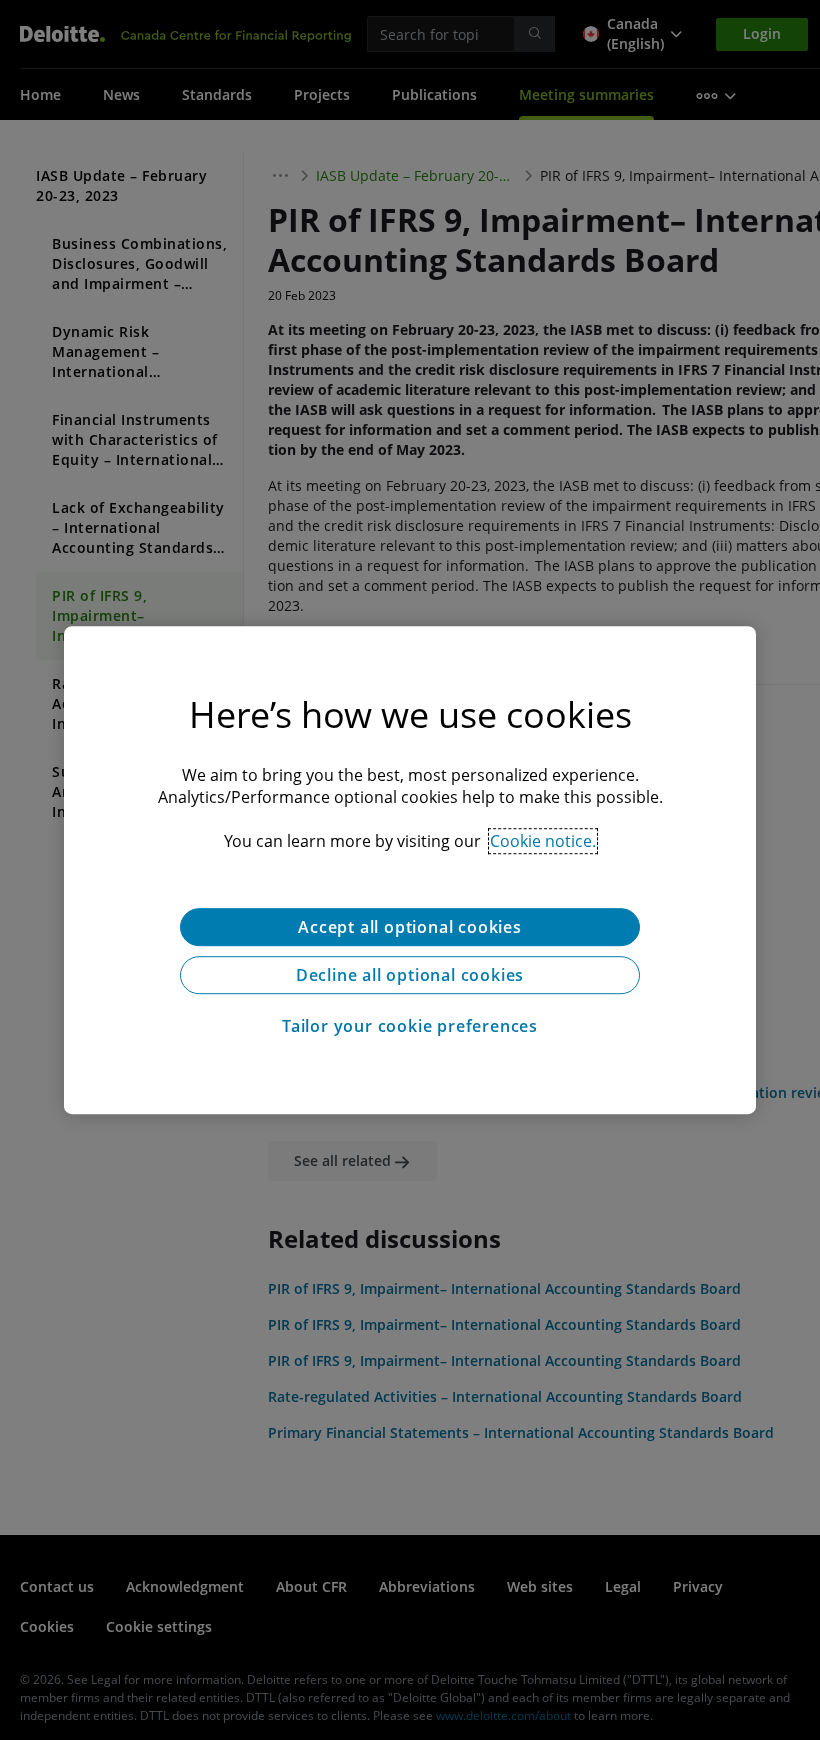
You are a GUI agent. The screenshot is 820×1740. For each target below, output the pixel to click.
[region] (410, 870)
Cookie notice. (543, 841)
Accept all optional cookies (410, 927)
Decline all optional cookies (410, 975)
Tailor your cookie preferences (410, 1026)
